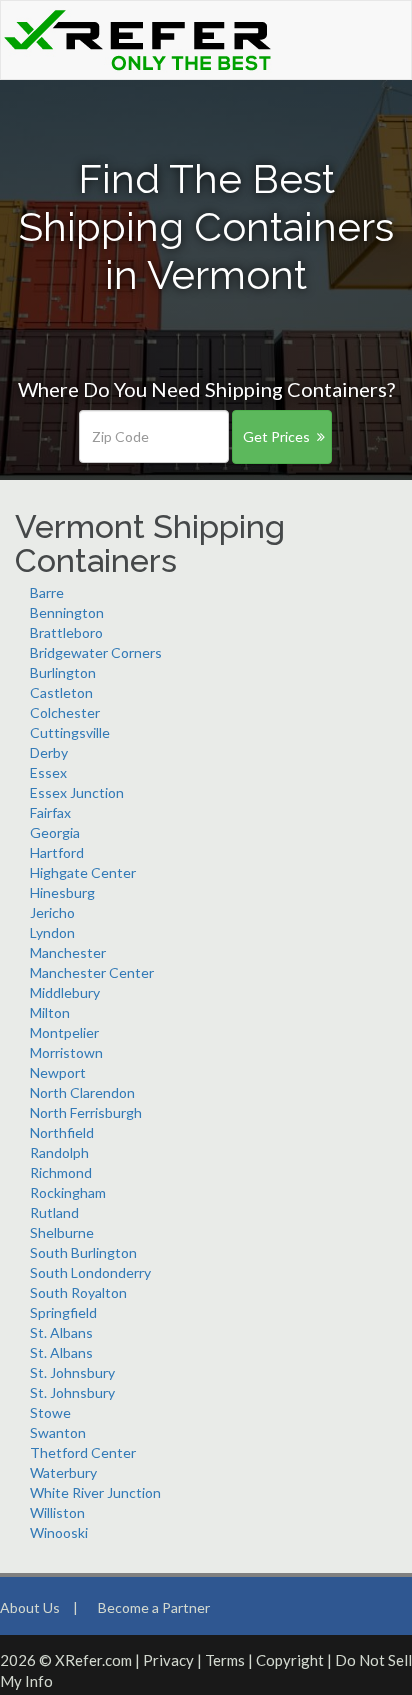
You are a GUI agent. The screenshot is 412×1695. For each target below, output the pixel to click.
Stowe (50, 1412)
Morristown (66, 1052)
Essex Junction (77, 792)
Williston (57, 1512)
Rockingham (68, 1192)
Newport (58, 1072)
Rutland (54, 1212)
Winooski (59, 1532)
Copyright (290, 1660)
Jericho (52, 912)
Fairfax (50, 812)
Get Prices (276, 436)
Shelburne (62, 1232)
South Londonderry (90, 1272)
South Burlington (83, 1252)
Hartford (57, 852)
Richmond (61, 1172)
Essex (48, 772)
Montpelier (64, 1032)
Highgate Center (83, 872)
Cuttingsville (70, 732)
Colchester (65, 712)
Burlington (63, 672)
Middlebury (65, 992)
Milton (50, 1012)
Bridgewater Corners (96, 652)
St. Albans (61, 1332)
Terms (225, 1660)
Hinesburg (62, 892)
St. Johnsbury (72, 1372)
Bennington (67, 612)
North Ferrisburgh (86, 1112)
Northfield (62, 1132)
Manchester (68, 952)
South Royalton (78, 1292)
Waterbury (63, 1472)
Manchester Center (92, 972)
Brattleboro (66, 632)
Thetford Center (83, 1452)
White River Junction (95, 1492)
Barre (47, 592)
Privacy (168, 1660)
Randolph (59, 1152)
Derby (49, 752)
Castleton (61, 692)
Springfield (63, 1312)
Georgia (55, 832)
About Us (30, 1607)
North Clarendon (82, 1092)
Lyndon (52, 932)
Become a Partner (154, 1607)
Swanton (58, 1432)
